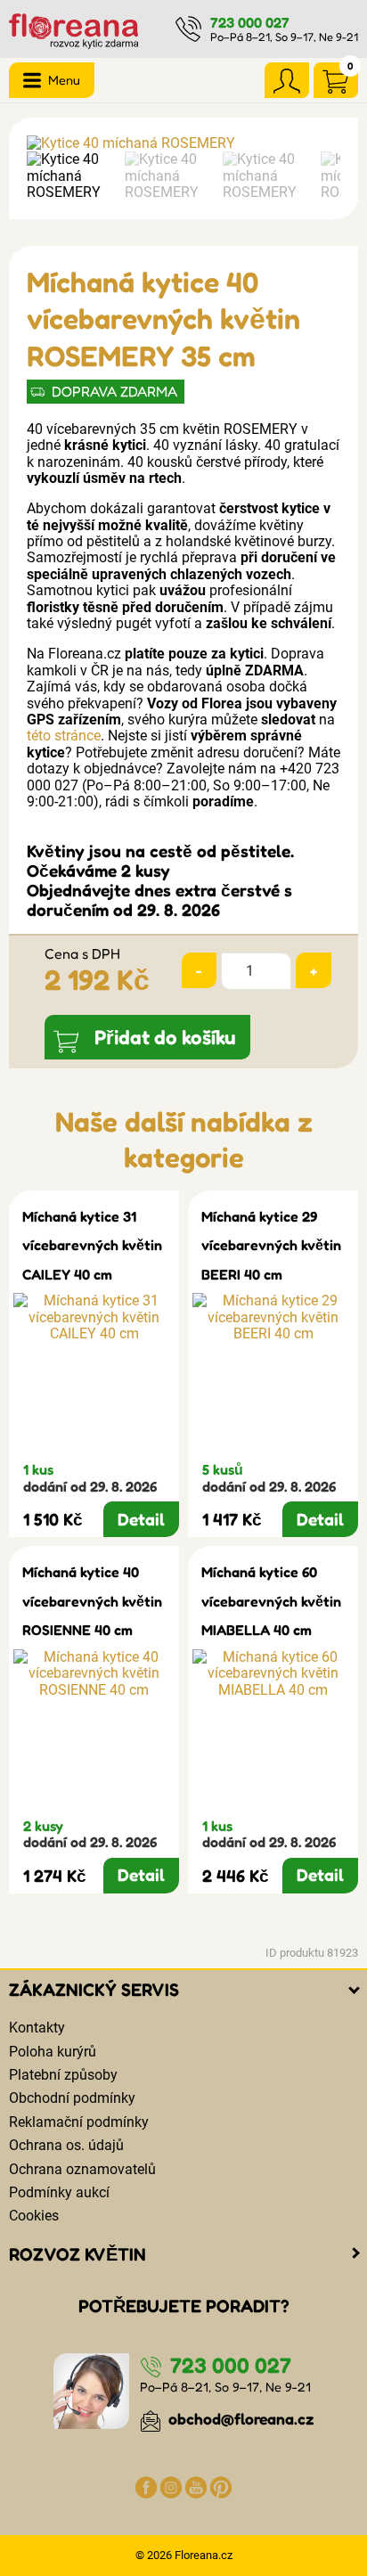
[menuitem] (71, 176)
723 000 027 (250, 22)
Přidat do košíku (165, 1037)
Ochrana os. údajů (66, 2145)
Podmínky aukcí (59, 2192)
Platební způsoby (63, 2075)
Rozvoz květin (77, 2254)
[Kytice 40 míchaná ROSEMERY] (183, 143)
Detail (141, 1519)
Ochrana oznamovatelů (82, 2169)
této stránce (64, 736)
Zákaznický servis (94, 1990)
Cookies (34, 2216)
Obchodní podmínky (72, 2098)
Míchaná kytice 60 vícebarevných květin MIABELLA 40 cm (271, 1601)
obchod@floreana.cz (240, 2419)
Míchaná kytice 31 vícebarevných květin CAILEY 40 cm (92, 1245)
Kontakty (37, 2028)
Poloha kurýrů (53, 2052)
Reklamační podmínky (79, 2122)
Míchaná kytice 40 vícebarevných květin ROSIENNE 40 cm (92, 1601)
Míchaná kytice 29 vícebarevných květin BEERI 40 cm (271, 1245)
